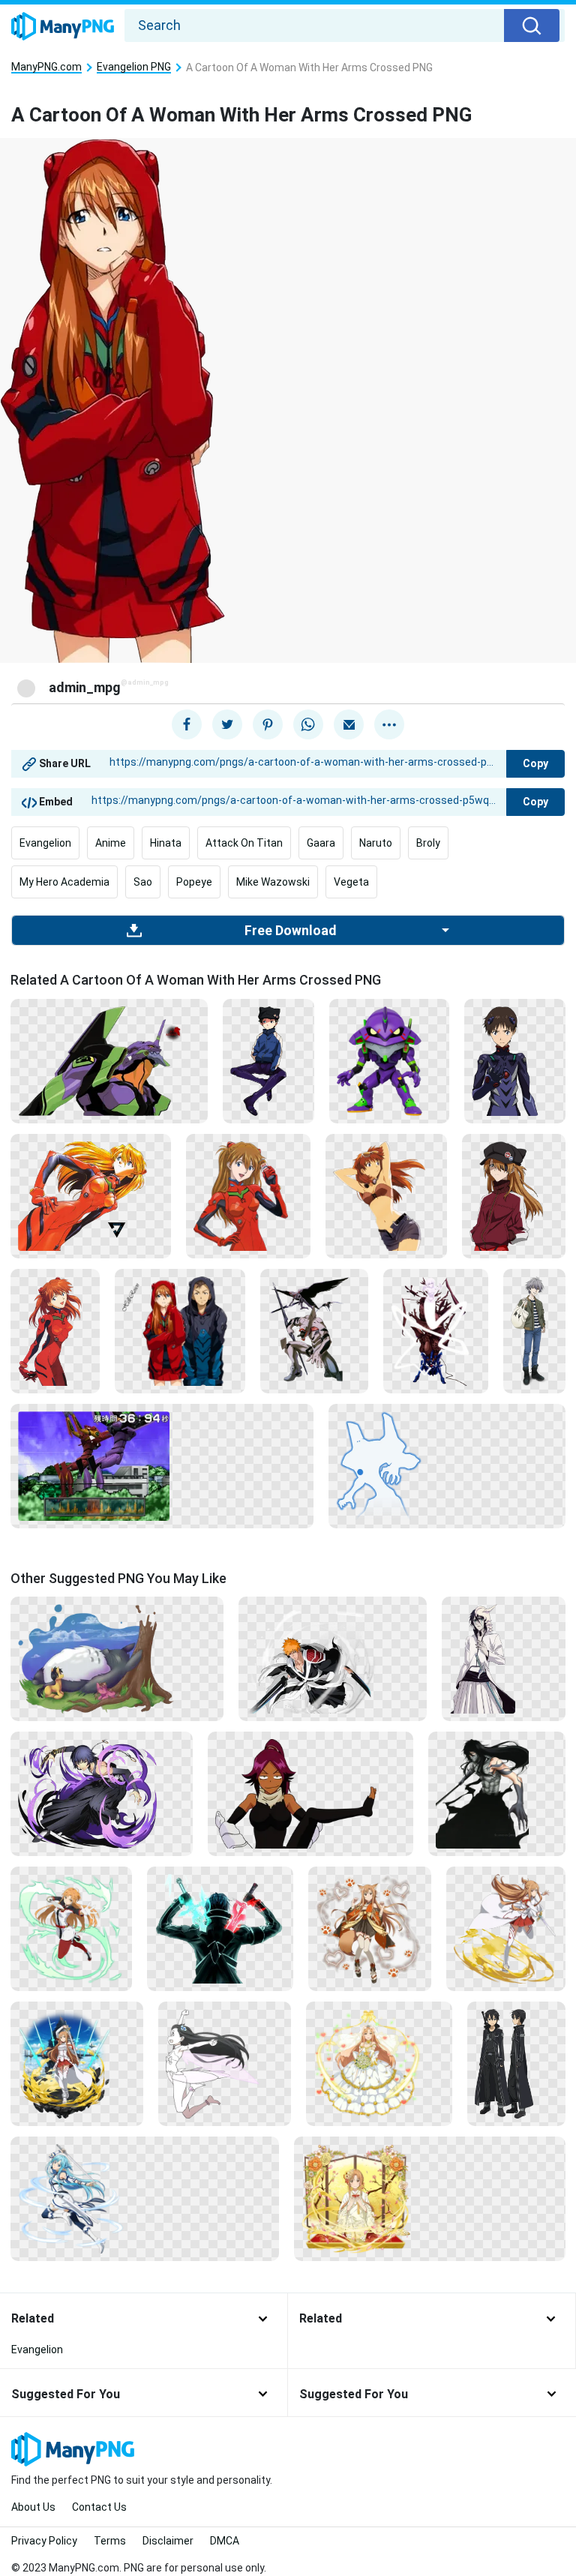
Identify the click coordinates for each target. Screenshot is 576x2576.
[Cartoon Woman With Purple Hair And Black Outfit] (310, 1793)
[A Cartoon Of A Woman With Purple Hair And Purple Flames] (102, 1793)
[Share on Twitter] (227, 724)
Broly (428, 843)
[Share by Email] (349, 724)
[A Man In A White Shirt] (504, 1658)
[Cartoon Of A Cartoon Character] (225, 2063)
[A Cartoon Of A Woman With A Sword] (145, 2198)
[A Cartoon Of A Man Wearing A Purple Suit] (515, 1060)
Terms (110, 2541)
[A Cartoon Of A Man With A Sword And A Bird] (314, 1330)
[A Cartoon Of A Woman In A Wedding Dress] (379, 2063)
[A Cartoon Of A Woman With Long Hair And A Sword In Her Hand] (71, 1928)
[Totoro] (117, 1658)
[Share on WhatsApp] (308, 724)
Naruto (376, 843)
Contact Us (99, 2507)
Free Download (290, 931)
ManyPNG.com (46, 67)
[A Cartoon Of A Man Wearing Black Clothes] (516, 2063)
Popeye (194, 882)
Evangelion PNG (134, 67)
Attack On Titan (244, 843)
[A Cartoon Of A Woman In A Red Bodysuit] (55, 1330)
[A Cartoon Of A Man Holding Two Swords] (333, 1658)
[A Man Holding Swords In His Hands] (220, 1928)
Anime (111, 843)
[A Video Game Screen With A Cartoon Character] (162, 1465)
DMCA (225, 2541)
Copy (535, 763)
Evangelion (45, 843)
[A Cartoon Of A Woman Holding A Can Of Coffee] (248, 1195)
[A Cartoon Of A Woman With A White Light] (436, 1330)
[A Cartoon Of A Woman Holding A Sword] (506, 1928)
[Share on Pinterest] (268, 724)
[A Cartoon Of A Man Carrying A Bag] (534, 1330)
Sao (143, 882)
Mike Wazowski (273, 882)
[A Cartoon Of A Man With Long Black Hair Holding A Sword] (497, 1793)
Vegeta (351, 882)
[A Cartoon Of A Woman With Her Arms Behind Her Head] (386, 1195)
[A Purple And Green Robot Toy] (389, 1060)
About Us (33, 2507)
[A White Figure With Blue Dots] (447, 1465)
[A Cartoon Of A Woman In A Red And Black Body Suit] (91, 1195)
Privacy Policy (44, 2541)
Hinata (166, 843)
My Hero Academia (64, 882)
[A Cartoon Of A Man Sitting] (268, 1060)
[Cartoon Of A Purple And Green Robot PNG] (109, 1060)
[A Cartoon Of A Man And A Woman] (180, 1330)
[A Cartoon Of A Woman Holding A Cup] (430, 2198)
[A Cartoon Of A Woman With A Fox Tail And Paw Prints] (370, 1928)
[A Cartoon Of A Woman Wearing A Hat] (514, 1195)
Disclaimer (168, 2541)
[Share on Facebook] (187, 724)
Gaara (321, 843)
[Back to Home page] (63, 27)
